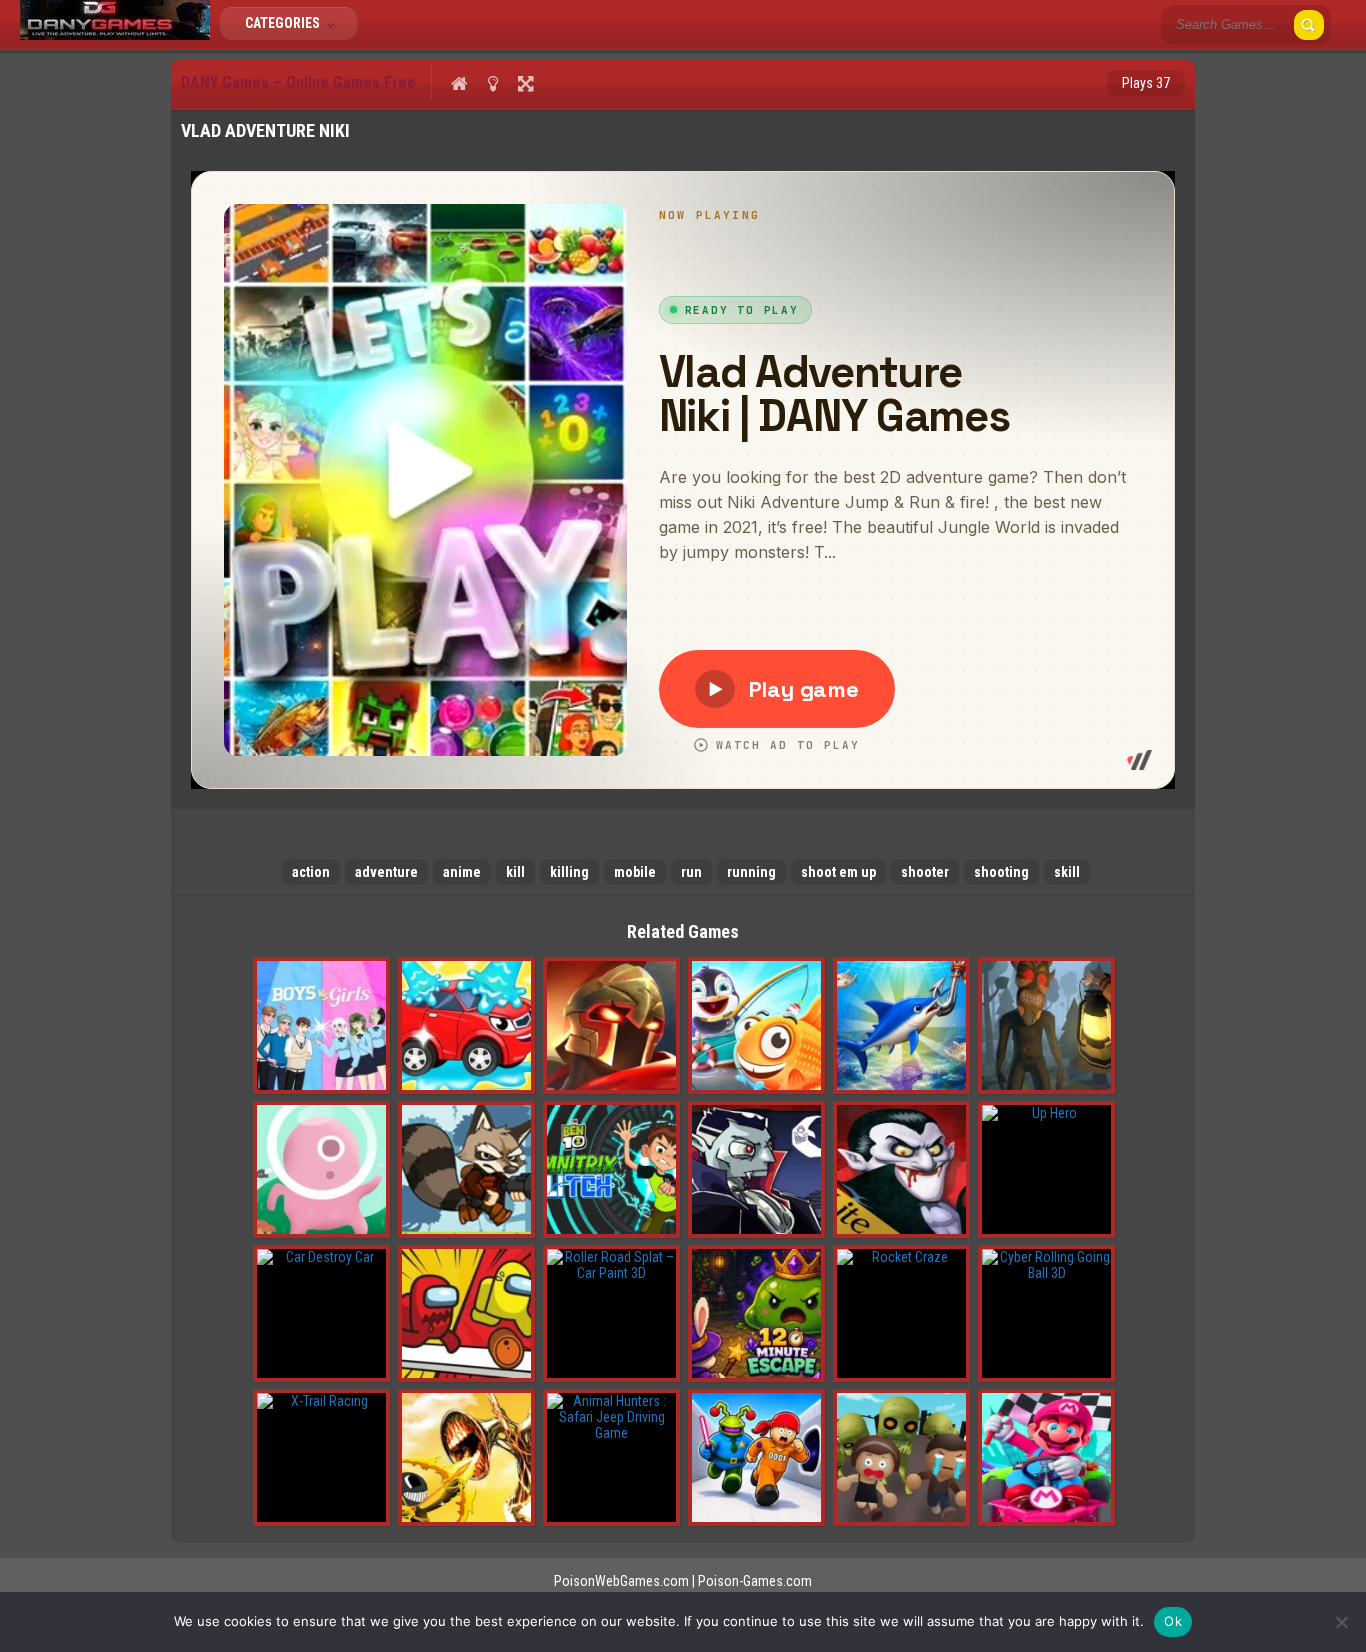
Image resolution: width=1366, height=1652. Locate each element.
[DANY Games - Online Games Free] (115, 35)
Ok (1173, 1621)
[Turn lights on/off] (492, 83)
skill (1067, 872)
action (311, 872)
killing (569, 872)
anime (462, 872)
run (691, 872)
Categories (284, 23)
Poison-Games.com (755, 1581)
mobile (635, 872)
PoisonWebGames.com (621, 1581)
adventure (386, 872)
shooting (1001, 872)
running (751, 872)
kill (515, 872)
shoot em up (838, 872)
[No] (1341, 1622)
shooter (925, 872)
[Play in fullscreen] (525, 83)
